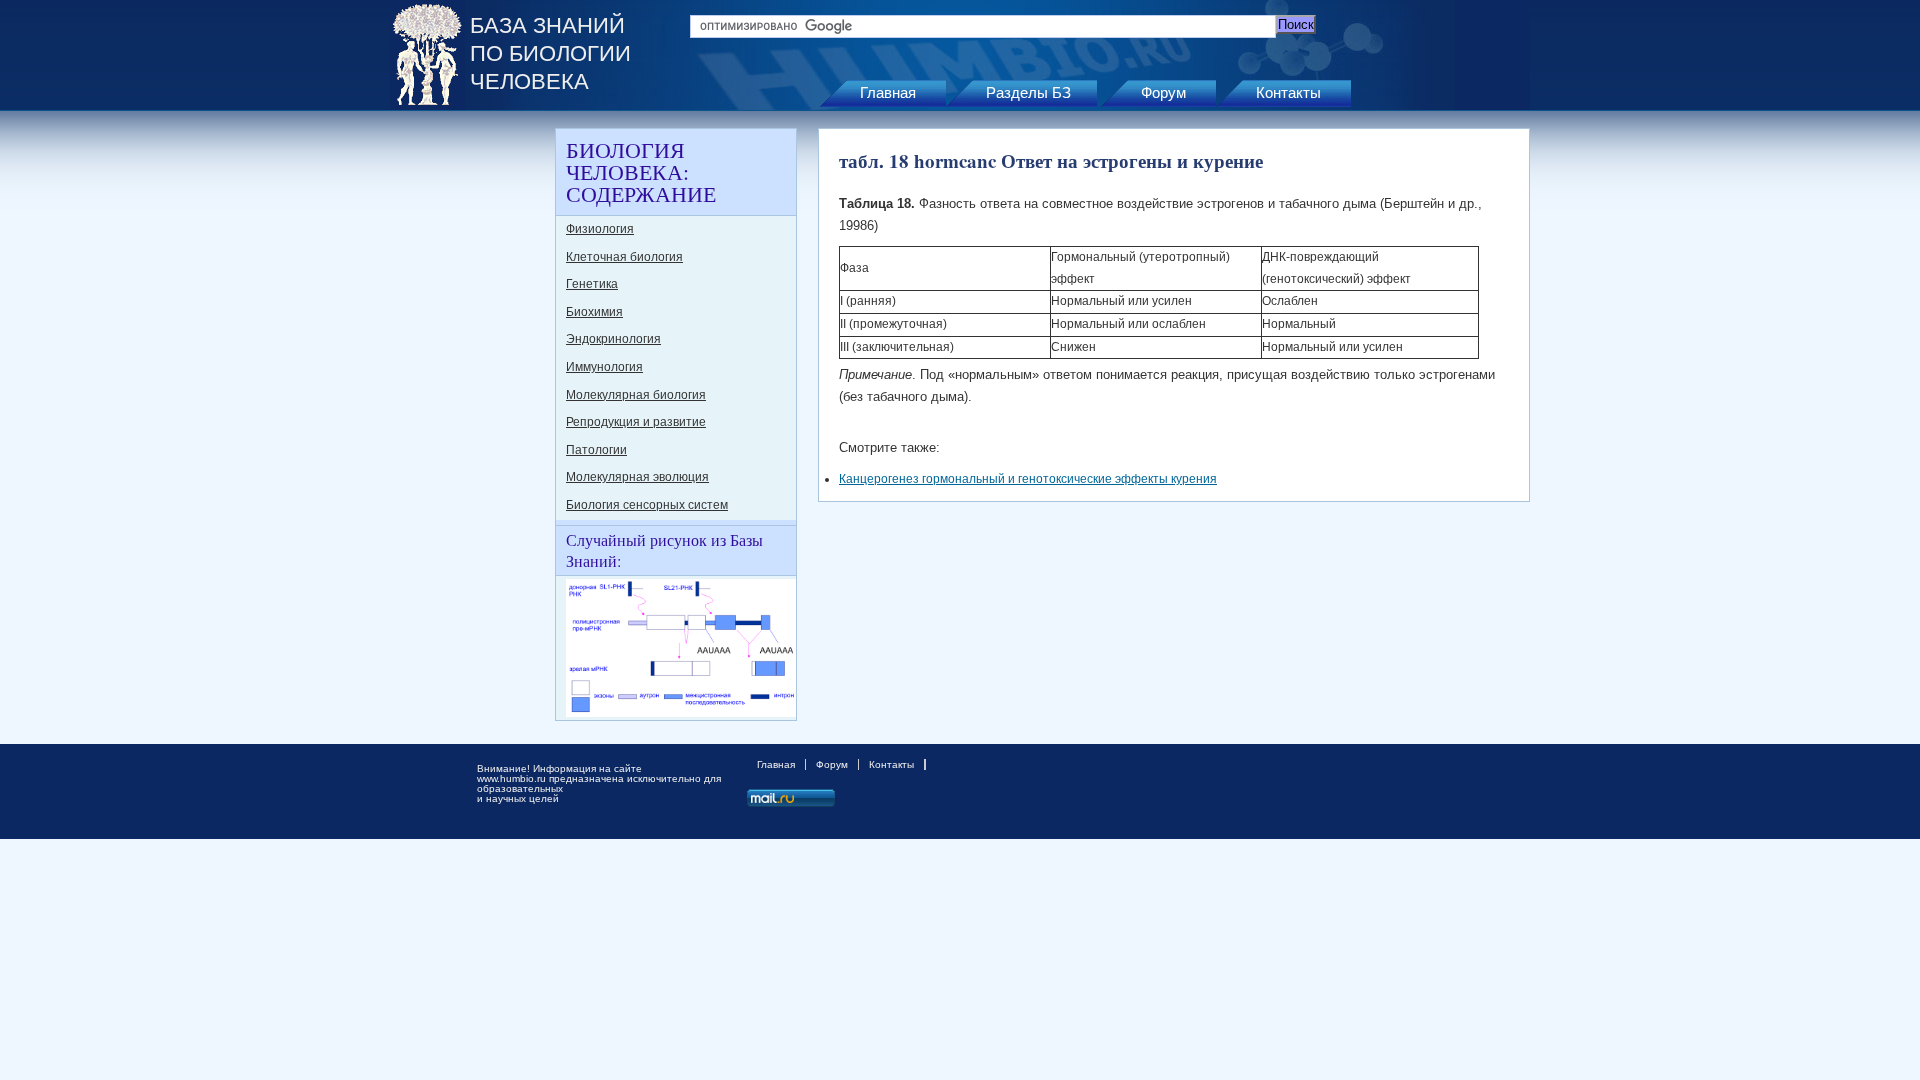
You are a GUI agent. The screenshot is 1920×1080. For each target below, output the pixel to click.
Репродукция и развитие (636, 422)
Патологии (596, 450)
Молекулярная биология (636, 395)
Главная (888, 92)
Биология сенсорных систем (647, 505)
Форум (1163, 92)
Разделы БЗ (1028, 92)
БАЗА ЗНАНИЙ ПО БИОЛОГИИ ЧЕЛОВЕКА (550, 53)
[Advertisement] (470, 428)
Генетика (592, 284)
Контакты (1288, 92)
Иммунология (604, 367)
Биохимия (594, 312)
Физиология (600, 229)
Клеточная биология (624, 257)
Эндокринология (613, 339)
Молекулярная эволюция (637, 477)
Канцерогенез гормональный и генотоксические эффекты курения (1028, 479)
